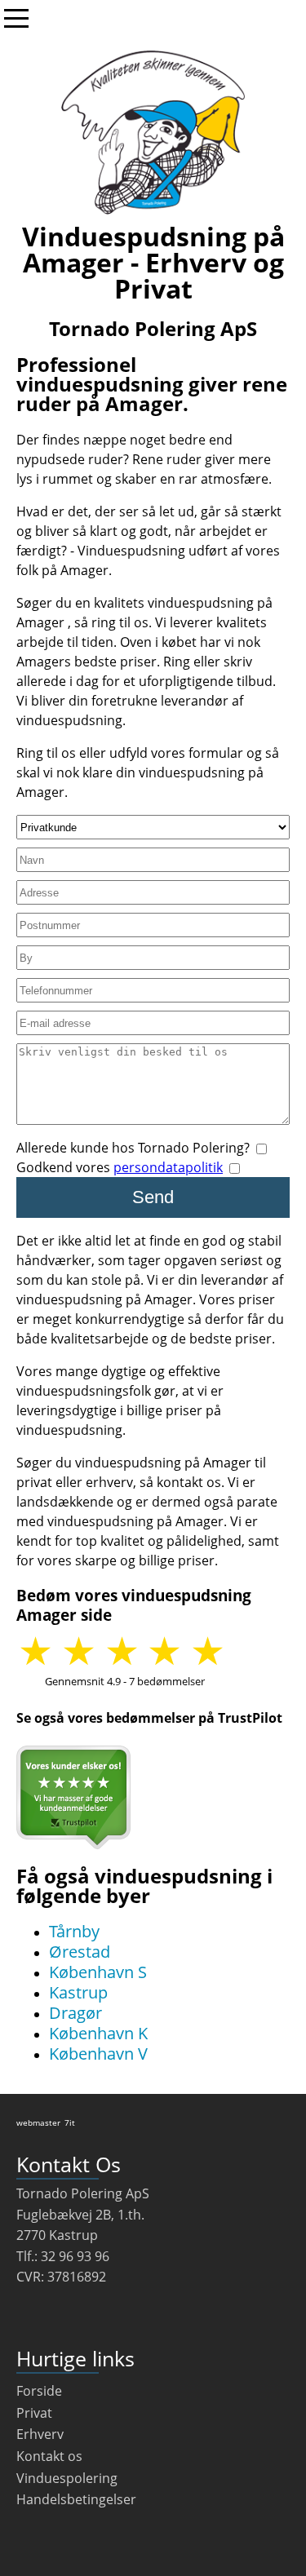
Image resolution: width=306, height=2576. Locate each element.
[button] (216, 1653)
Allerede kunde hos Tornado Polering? (135, 1148)
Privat (34, 2413)
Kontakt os (49, 2456)
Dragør (75, 2013)
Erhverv (40, 2434)
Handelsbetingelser (76, 2499)
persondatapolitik (168, 1167)
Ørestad (80, 1952)
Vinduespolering (67, 2478)
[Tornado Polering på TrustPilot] (73, 1797)
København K (98, 2033)
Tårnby (74, 1931)
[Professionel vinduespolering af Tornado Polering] (153, 132)
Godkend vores (120, 1167)
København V (98, 2054)
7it (70, 2122)
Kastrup (78, 1992)
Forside (39, 2391)
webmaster (38, 2122)
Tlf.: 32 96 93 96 (63, 2256)
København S (98, 1972)
